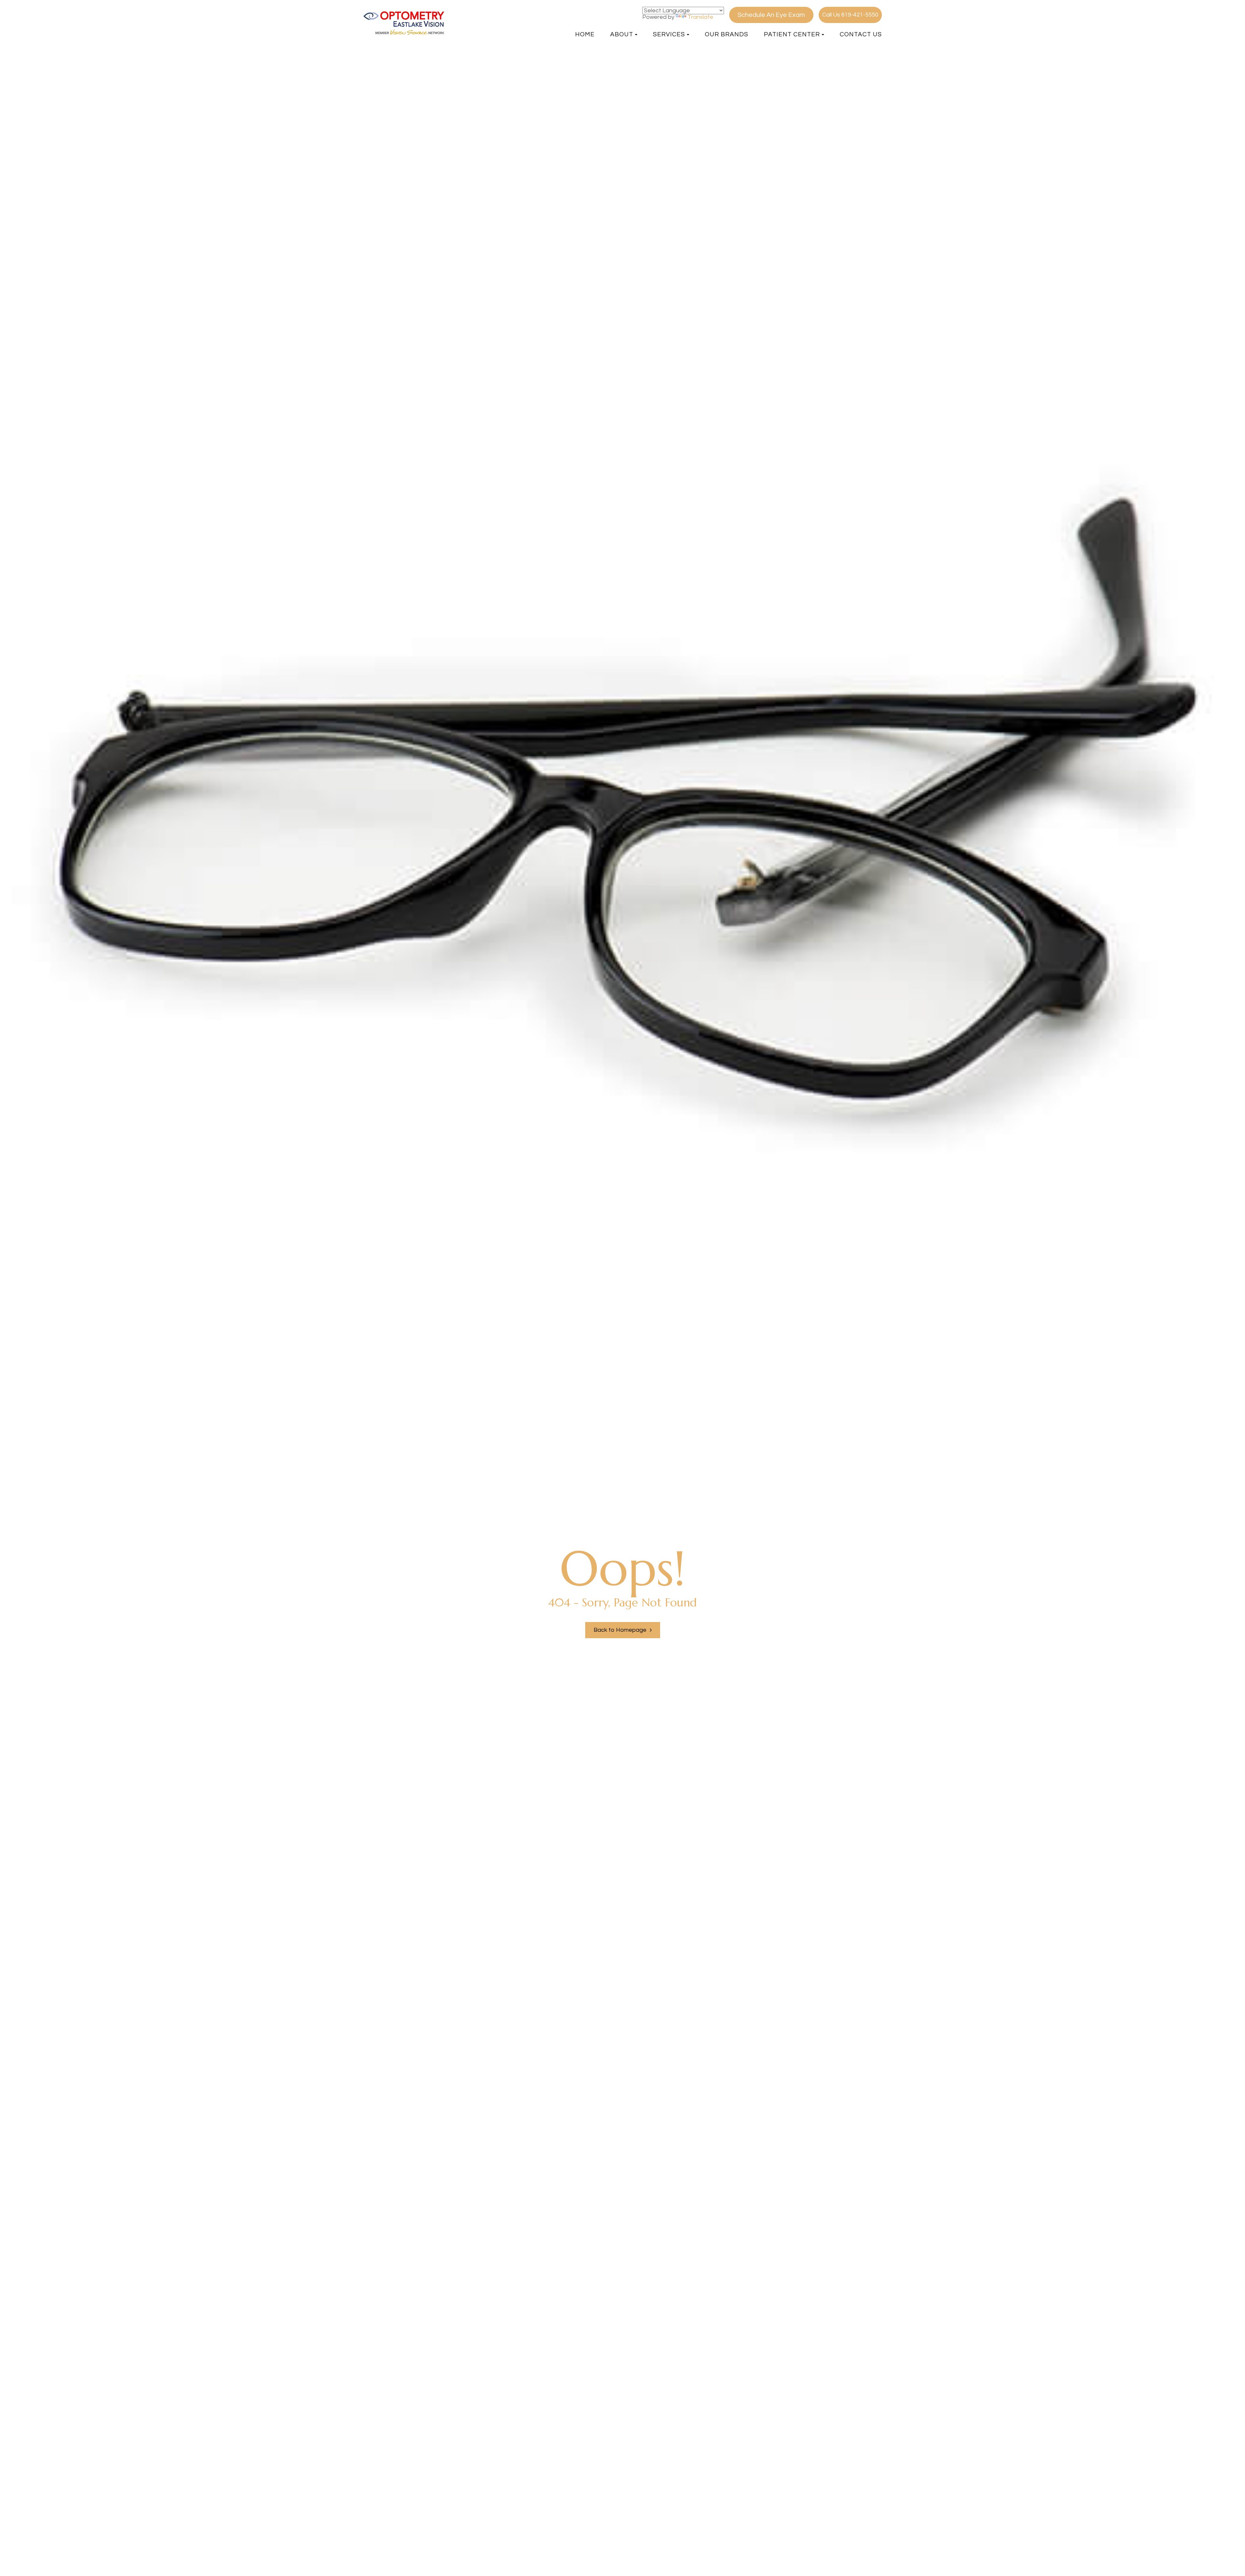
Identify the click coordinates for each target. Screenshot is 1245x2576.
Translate (700, 17)
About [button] (622, 34)
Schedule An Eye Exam (771, 15)
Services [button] (669, 34)
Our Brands (727, 34)
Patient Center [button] (792, 34)
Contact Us (861, 34)
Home (585, 34)
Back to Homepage (620, 1630)
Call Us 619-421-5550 (850, 15)
